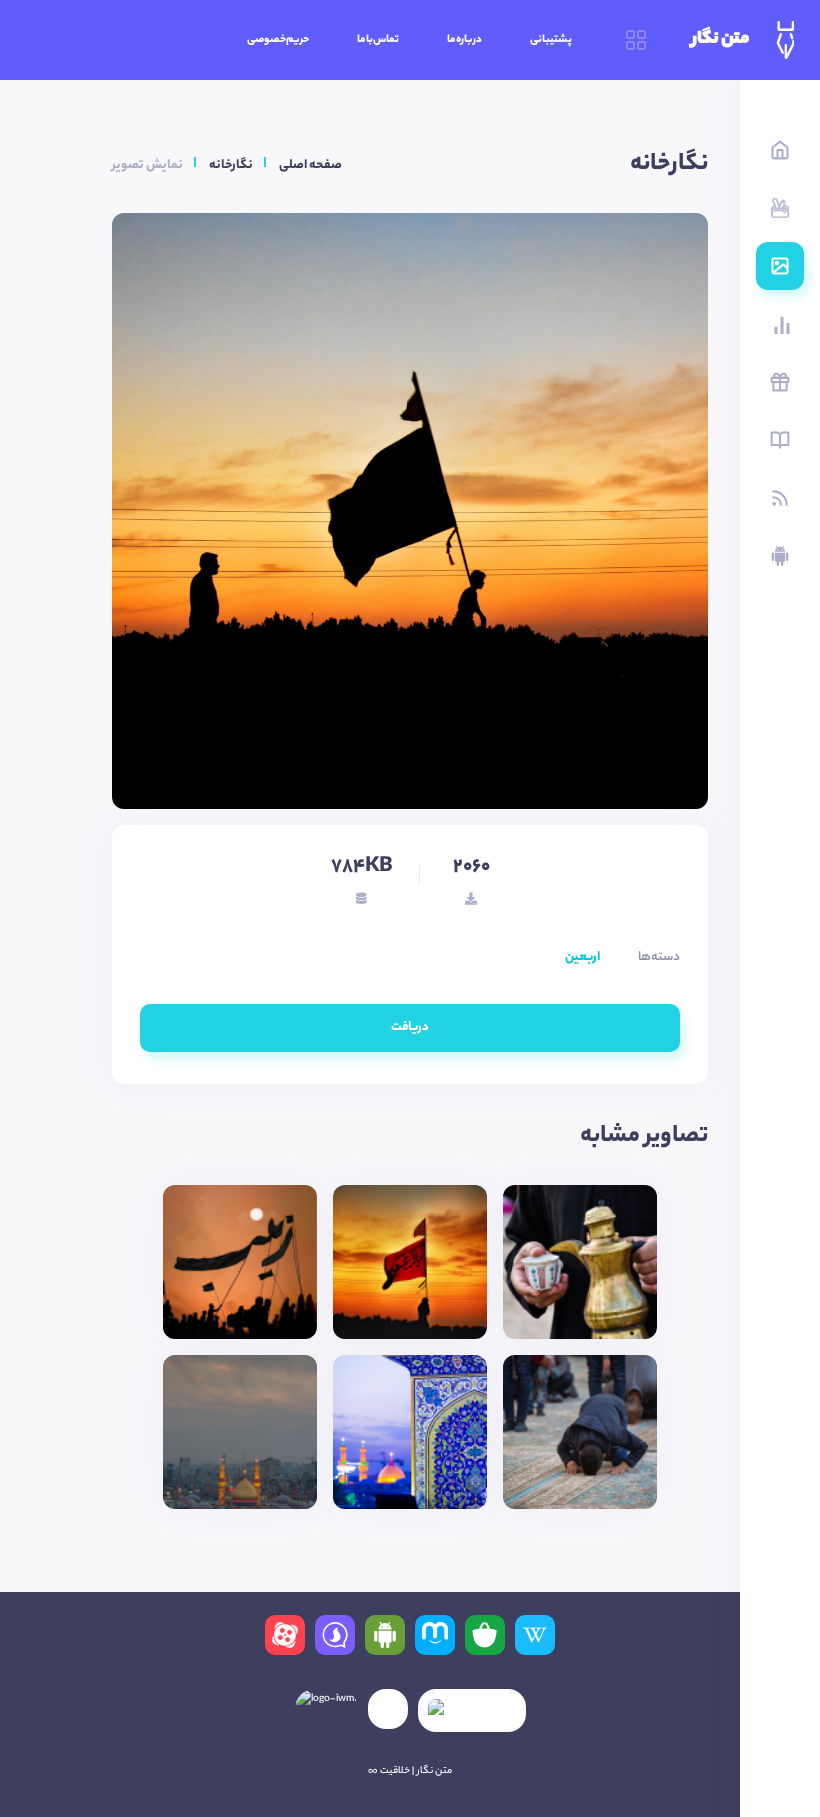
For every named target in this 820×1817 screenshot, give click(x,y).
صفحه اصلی (310, 165)
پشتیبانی (551, 40)
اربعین (582, 957)
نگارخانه (231, 165)
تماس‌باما (378, 40)
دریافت (410, 1027)
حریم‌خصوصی (278, 40)
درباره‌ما (464, 40)
